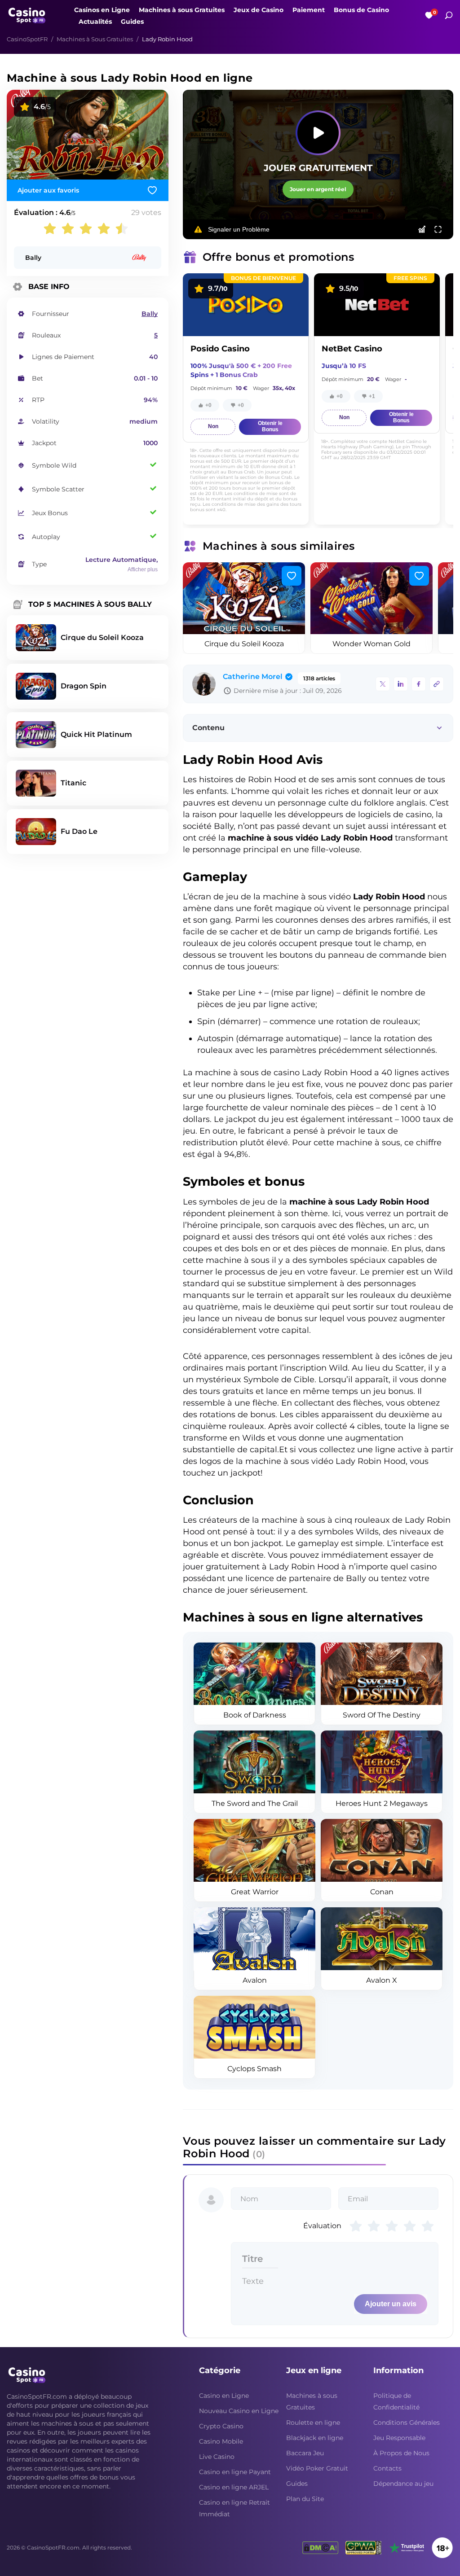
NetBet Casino (352, 349)
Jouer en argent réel (318, 189)
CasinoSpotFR (27, 39)
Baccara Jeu (305, 2453)
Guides (132, 22)
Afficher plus (143, 570)
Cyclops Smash (254, 2069)
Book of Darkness (255, 1715)
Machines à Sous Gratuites (95, 39)
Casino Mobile (221, 2441)
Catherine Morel (253, 677)
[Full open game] (438, 229)
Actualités (95, 22)
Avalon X (382, 1980)
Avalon (255, 1980)
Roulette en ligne (313, 2423)
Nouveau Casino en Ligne (239, 2411)
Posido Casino (220, 349)
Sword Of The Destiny (382, 1715)
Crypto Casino (221, 2426)
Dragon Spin (84, 686)
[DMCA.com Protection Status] (320, 2548)
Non (213, 426)
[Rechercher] (449, 15)
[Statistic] (422, 229)
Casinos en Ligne (102, 10)
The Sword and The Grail (255, 1803)
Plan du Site (305, 2499)
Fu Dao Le (79, 831)
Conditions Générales (407, 2423)
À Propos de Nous (401, 2453)
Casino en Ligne (224, 2396)
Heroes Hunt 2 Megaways (382, 1803)
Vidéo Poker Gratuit (317, 2468)
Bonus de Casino (361, 10)
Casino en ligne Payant (235, 2472)
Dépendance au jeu (403, 2484)
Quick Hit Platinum (96, 734)
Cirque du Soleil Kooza (244, 644)
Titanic (73, 783)
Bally (33, 258)
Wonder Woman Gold (372, 644)
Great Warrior (255, 1892)
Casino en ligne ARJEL (234, 2487)
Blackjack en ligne (315, 2438)
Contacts (387, 2468)
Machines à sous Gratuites (182, 10)
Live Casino (217, 2457)
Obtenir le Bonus (270, 426)
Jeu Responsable (399, 2438)
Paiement (309, 10)
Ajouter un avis (391, 2304)
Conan (382, 1892)
